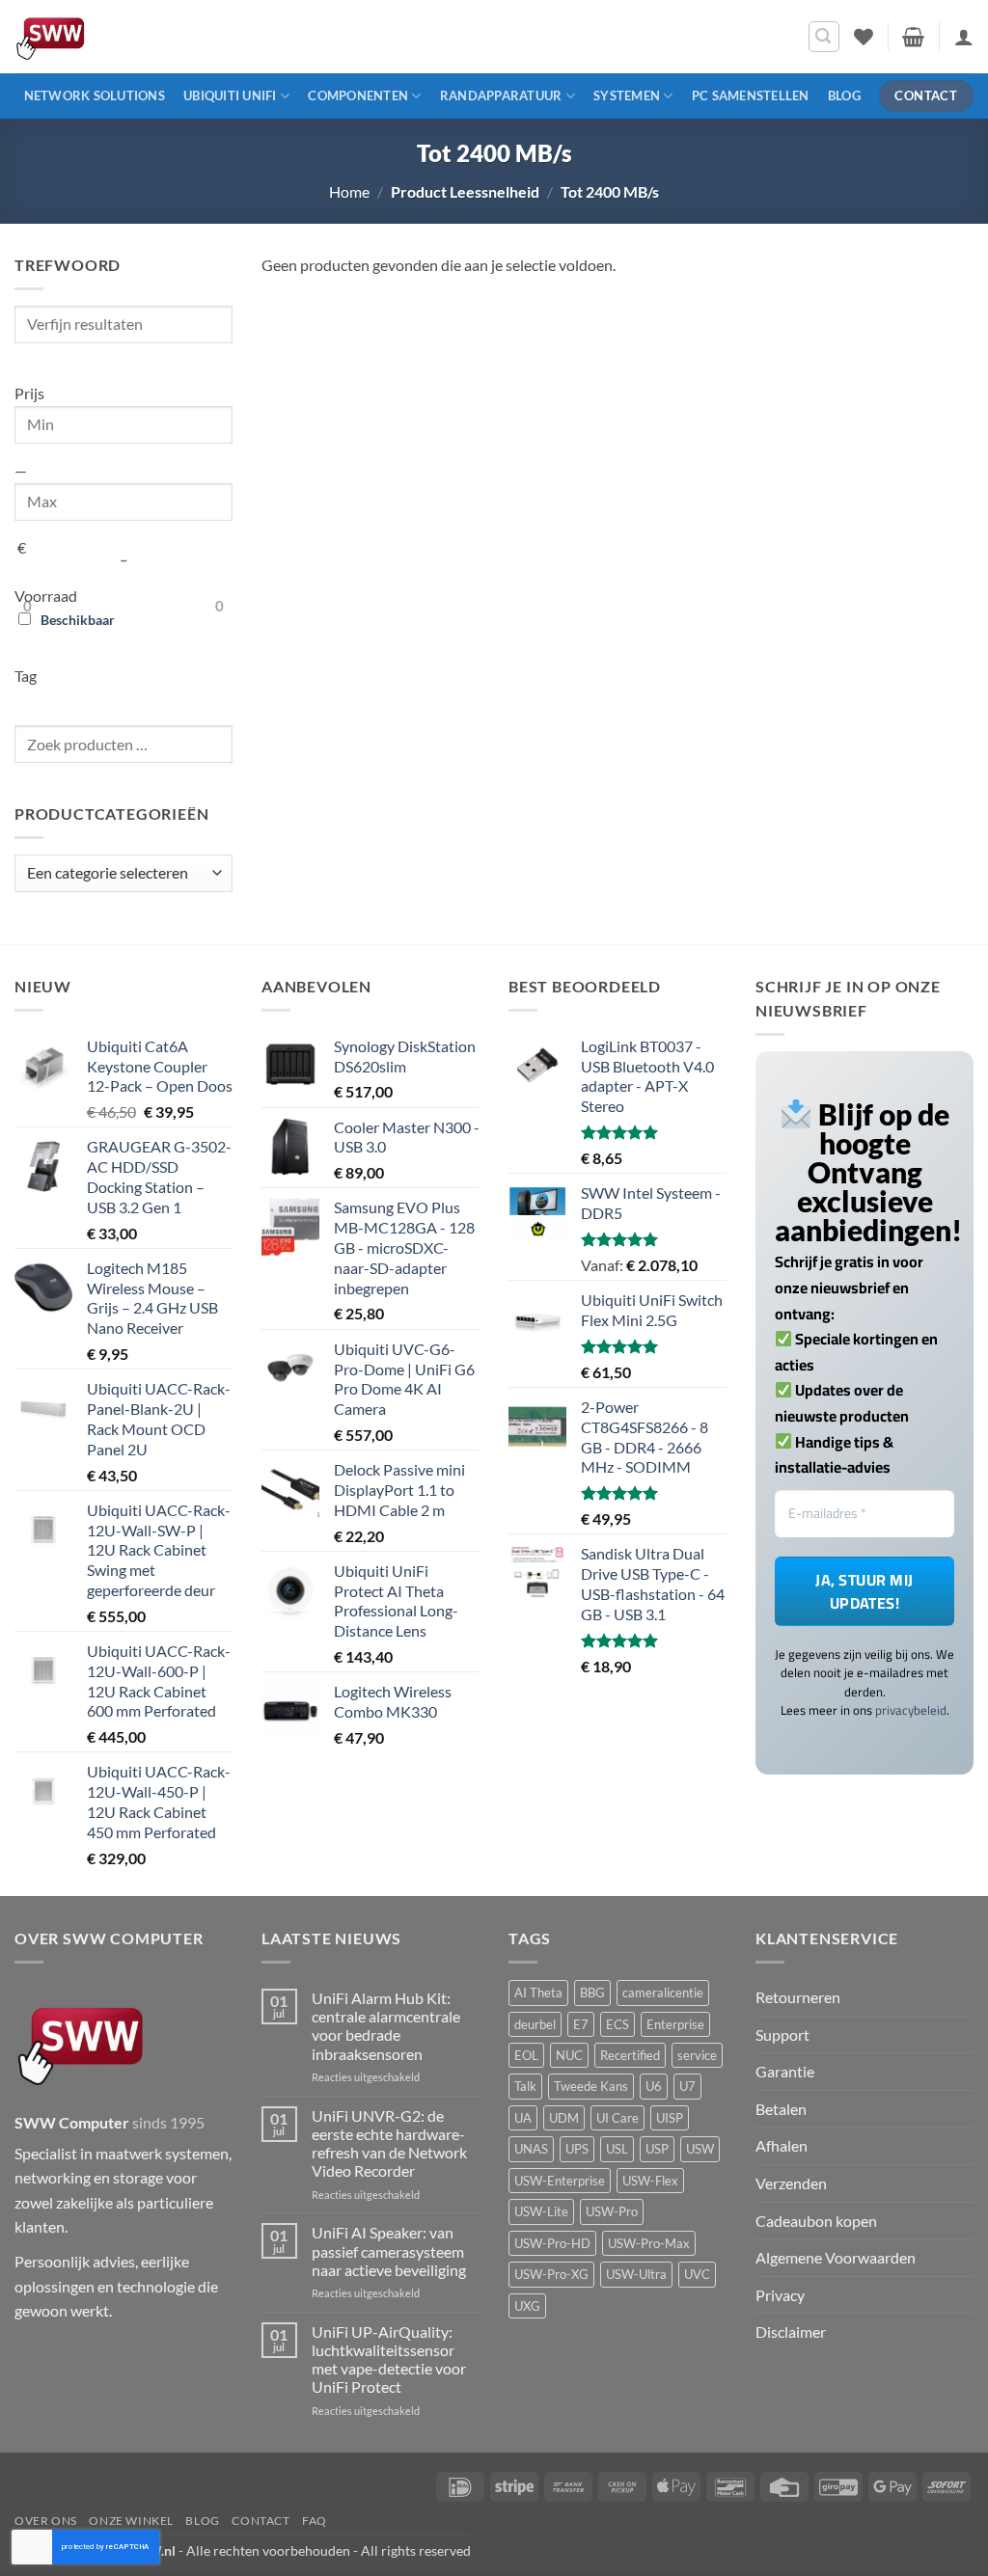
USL (617, 2149)
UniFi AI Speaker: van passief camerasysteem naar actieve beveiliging (389, 2251)
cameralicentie (663, 1993)
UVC (697, 2274)
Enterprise (675, 2024)
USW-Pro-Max (649, 2243)
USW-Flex (650, 2181)
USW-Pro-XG (551, 2274)
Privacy (780, 2295)
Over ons (46, 2521)
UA (523, 2118)
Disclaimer (791, 2332)
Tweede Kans (591, 2086)
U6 (654, 2086)
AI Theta (538, 1993)
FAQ (315, 2521)
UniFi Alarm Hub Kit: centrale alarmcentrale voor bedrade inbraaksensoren (386, 2026)
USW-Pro (612, 2211)
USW (700, 2149)
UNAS (531, 2149)
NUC (569, 2055)
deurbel (535, 2024)
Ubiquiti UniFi (230, 95)
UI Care (617, 2118)
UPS (577, 2149)
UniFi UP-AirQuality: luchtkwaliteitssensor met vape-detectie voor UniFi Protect (389, 2359)
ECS (617, 2024)
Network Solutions (95, 95)
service (697, 2055)
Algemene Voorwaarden (836, 2257)
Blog (844, 95)
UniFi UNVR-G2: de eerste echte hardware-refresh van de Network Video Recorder (389, 2143)
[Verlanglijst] (864, 37)
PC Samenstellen (751, 95)
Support (782, 2034)
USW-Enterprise (560, 2181)
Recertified (630, 2055)
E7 (581, 2024)
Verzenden (791, 2183)
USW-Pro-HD (552, 2243)
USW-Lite (541, 2211)
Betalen (781, 2109)
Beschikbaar (78, 620)
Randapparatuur (501, 95)
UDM (564, 2118)
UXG (527, 2306)
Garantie (785, 2071)
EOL (526, 2055)
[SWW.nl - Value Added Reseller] (106, 37)
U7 (687, 2086)
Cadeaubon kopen (816, 2221)
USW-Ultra (636, 2274)
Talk (525, 2086)
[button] (824, 37)
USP (657, 2149)
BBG (592, 1993)
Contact (261, 2521)
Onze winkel (131, 2521)
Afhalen (782, 2145)
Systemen (627, 95)
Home (349, 191)
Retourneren (798, 1997)
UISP (670, 2118)
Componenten (358, 95)
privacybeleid (911, 1710)
